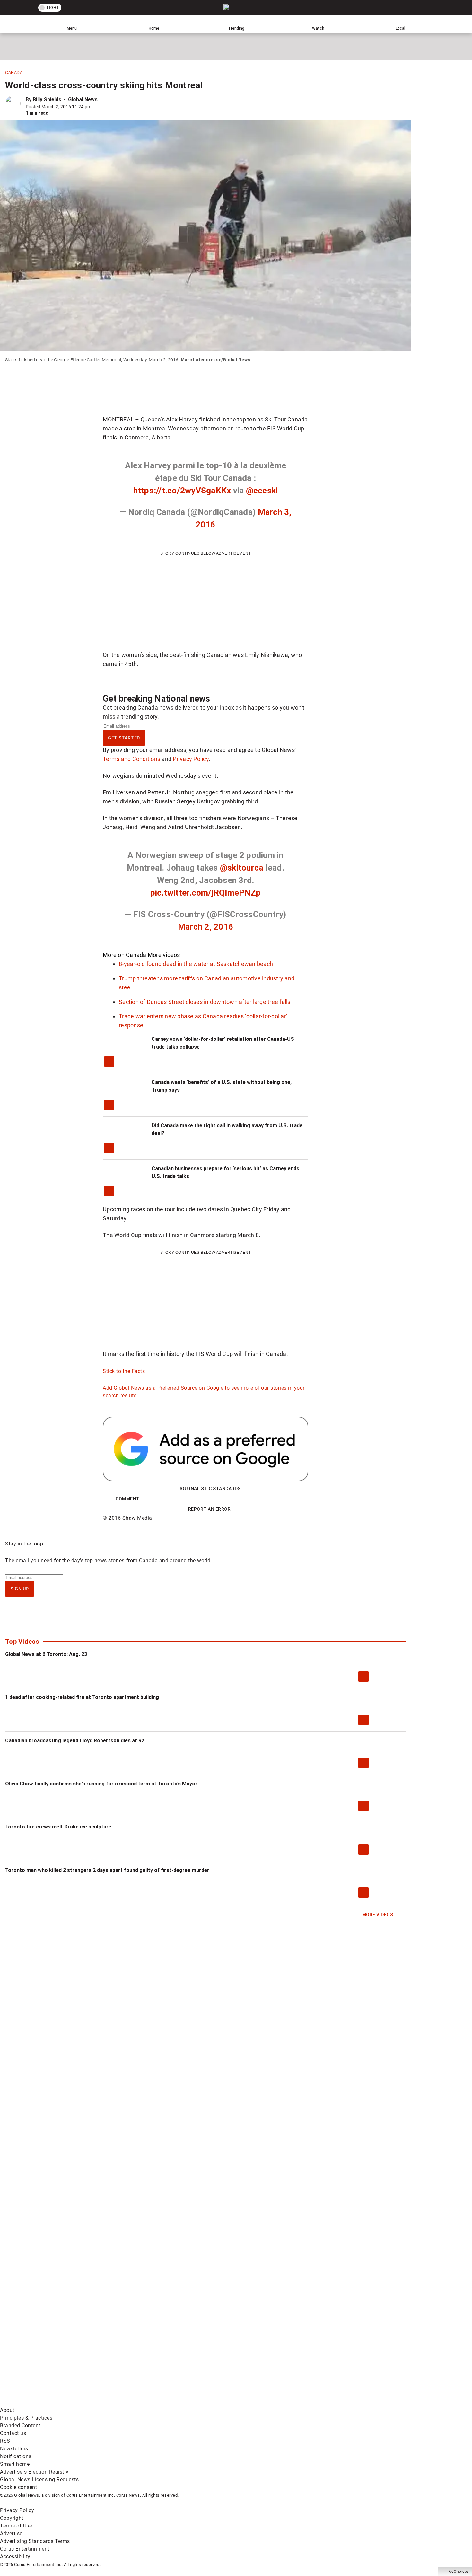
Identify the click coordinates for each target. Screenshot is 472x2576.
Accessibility (15, 2557)
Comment (128, 1499)
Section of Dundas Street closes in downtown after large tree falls (205, 1002)
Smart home (15, 2464)
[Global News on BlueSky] (342, 2402)
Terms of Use (16, 2526)
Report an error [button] (210, 1509)
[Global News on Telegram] (245, 2402)
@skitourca (242, 868)
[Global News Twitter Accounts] (147, 2352)
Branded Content (20, 2426)
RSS (5, 2441)
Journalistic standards (210, 1489)
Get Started (124, 738)
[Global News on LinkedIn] (49, 2402)
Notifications (16, 2456)
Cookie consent (18, 2487)
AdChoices (459, 2572)
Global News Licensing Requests (39, 2479)
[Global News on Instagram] (342, 2352)
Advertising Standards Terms (35, 2541)
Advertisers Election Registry (34, 2472)
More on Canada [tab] (125, 955)
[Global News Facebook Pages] (49, 2352)
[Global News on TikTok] (147, 2402)
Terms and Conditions (131, 759)
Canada (14, 73)
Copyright (12, 2518)
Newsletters (14, 2449)
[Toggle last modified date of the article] (96, 107)
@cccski (262, 491)
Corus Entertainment (25, 2549)
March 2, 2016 (205, 927)
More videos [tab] (164, 955)
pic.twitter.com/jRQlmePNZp (206, 893)
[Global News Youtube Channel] (245, 2352)
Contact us (13, 2433)
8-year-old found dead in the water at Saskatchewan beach (196, 964)
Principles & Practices (26, 2418)
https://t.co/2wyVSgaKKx (182, 491)
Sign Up (20, 1589)
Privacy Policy (191, 759)
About (7, 2410)
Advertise (11, 2533)
